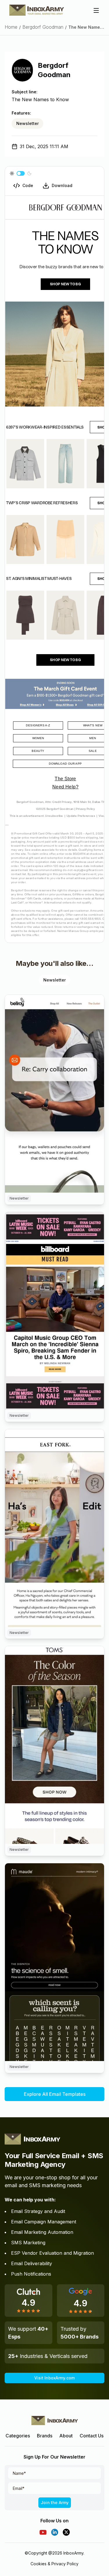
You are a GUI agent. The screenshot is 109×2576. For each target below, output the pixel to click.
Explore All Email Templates (55, 2094)
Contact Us (92, 2436)
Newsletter (27, 123)
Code (28, 185)
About (66, 2436)
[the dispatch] (54, 1962)
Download (62, 185)
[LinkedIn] (55, 2532)
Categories (18, 2436)
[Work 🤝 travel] (54, 1094)
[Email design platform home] (37, 10)
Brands (45, 2436)
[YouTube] (43, 2532)
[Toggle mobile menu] (96, 10)
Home (11, 27)
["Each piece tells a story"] (54, 1528)
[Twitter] (66, 2532)
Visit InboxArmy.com (54, 2378)
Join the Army (55, 2502)
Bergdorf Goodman (43, 27)
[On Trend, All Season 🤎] (54, 1745)
